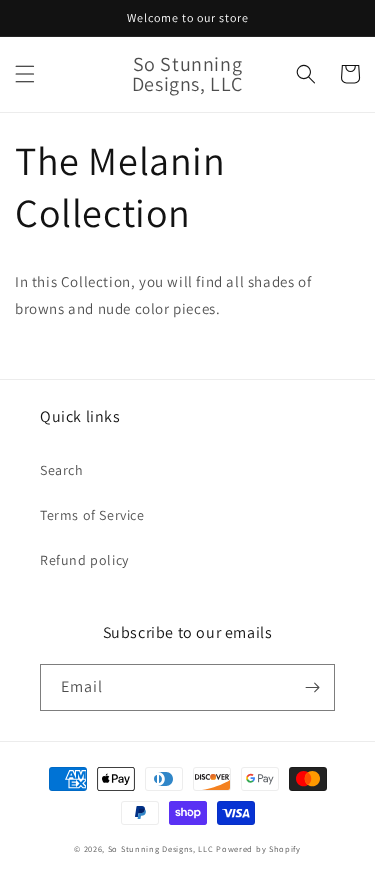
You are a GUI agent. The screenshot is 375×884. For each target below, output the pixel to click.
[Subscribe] (312, 687)
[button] (25, 74)
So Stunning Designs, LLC (161, 848)
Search (62, 470)
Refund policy (84, 560)
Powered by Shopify (258, 848)
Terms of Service (92, 515)
